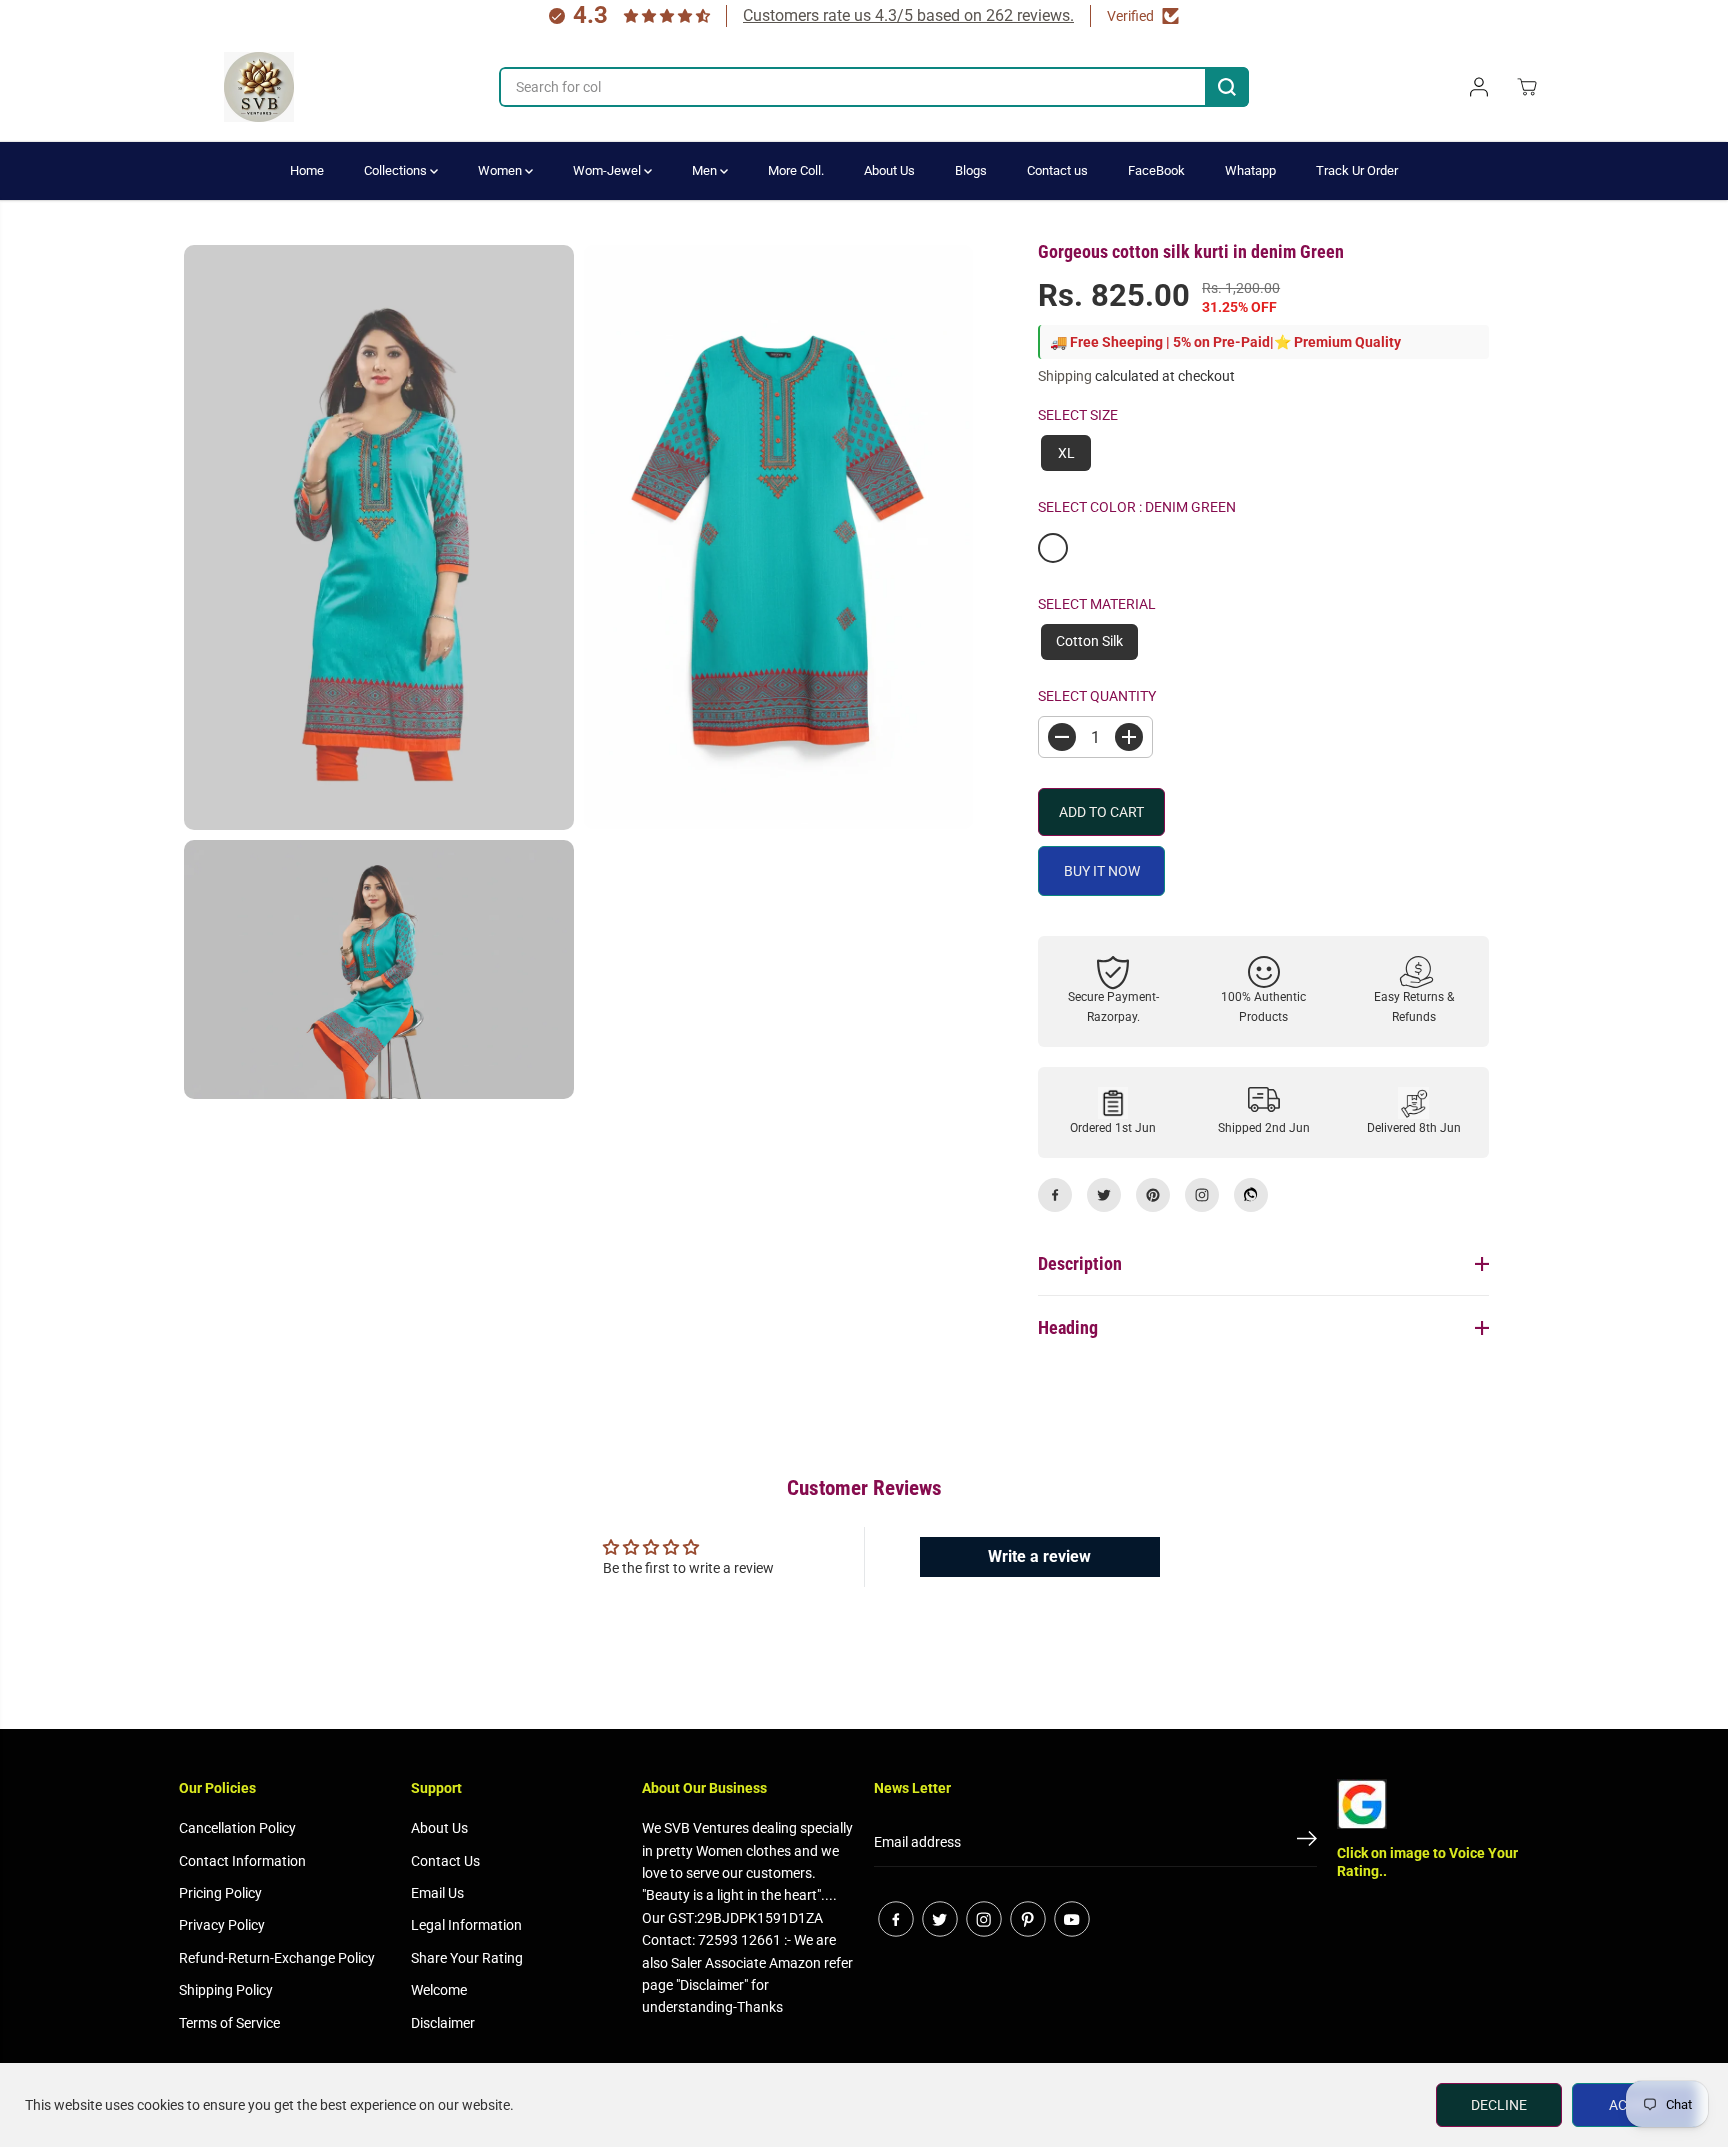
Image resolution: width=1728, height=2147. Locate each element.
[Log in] (1479, 87)
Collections (397, 170)
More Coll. (796, 170)
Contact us (1057, 170)
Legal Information (466, 1925)
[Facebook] (1055, 1195)
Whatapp (1250, 170)
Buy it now (1102, 871)
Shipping (1065, 376)
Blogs (971, 170)
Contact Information (242, 1861)
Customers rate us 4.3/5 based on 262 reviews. (908, 15)
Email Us (437, 1893)
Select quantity (1097, 696)
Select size (1078, 415)
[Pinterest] (1153, 1195)
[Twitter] (1104, 1195)
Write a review (1039, 1556)
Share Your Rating (467, 1958)
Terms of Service (229, 2023)
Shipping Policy (226, 1990)
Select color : (1137, 507)
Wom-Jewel (608, 170)
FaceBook (1156, 170)
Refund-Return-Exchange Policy (277, 1958)
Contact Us (445, 1861)
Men (706, 170)
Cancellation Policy (237, 1828)
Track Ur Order (1357, 170)
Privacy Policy (222, 1925)
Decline (1499, 2105)
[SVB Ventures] (259, 87)
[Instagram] (1202, 1195)
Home (307, 170)
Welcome (439, 1990)
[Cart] (1527, 87)
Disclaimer (443, 2023)
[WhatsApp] (1251, 1195)
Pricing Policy (220, 1893)
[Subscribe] (1307, 1842)
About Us (889, 170)
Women (501, 170)
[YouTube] (1072, 1919)
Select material (1097, 604)
